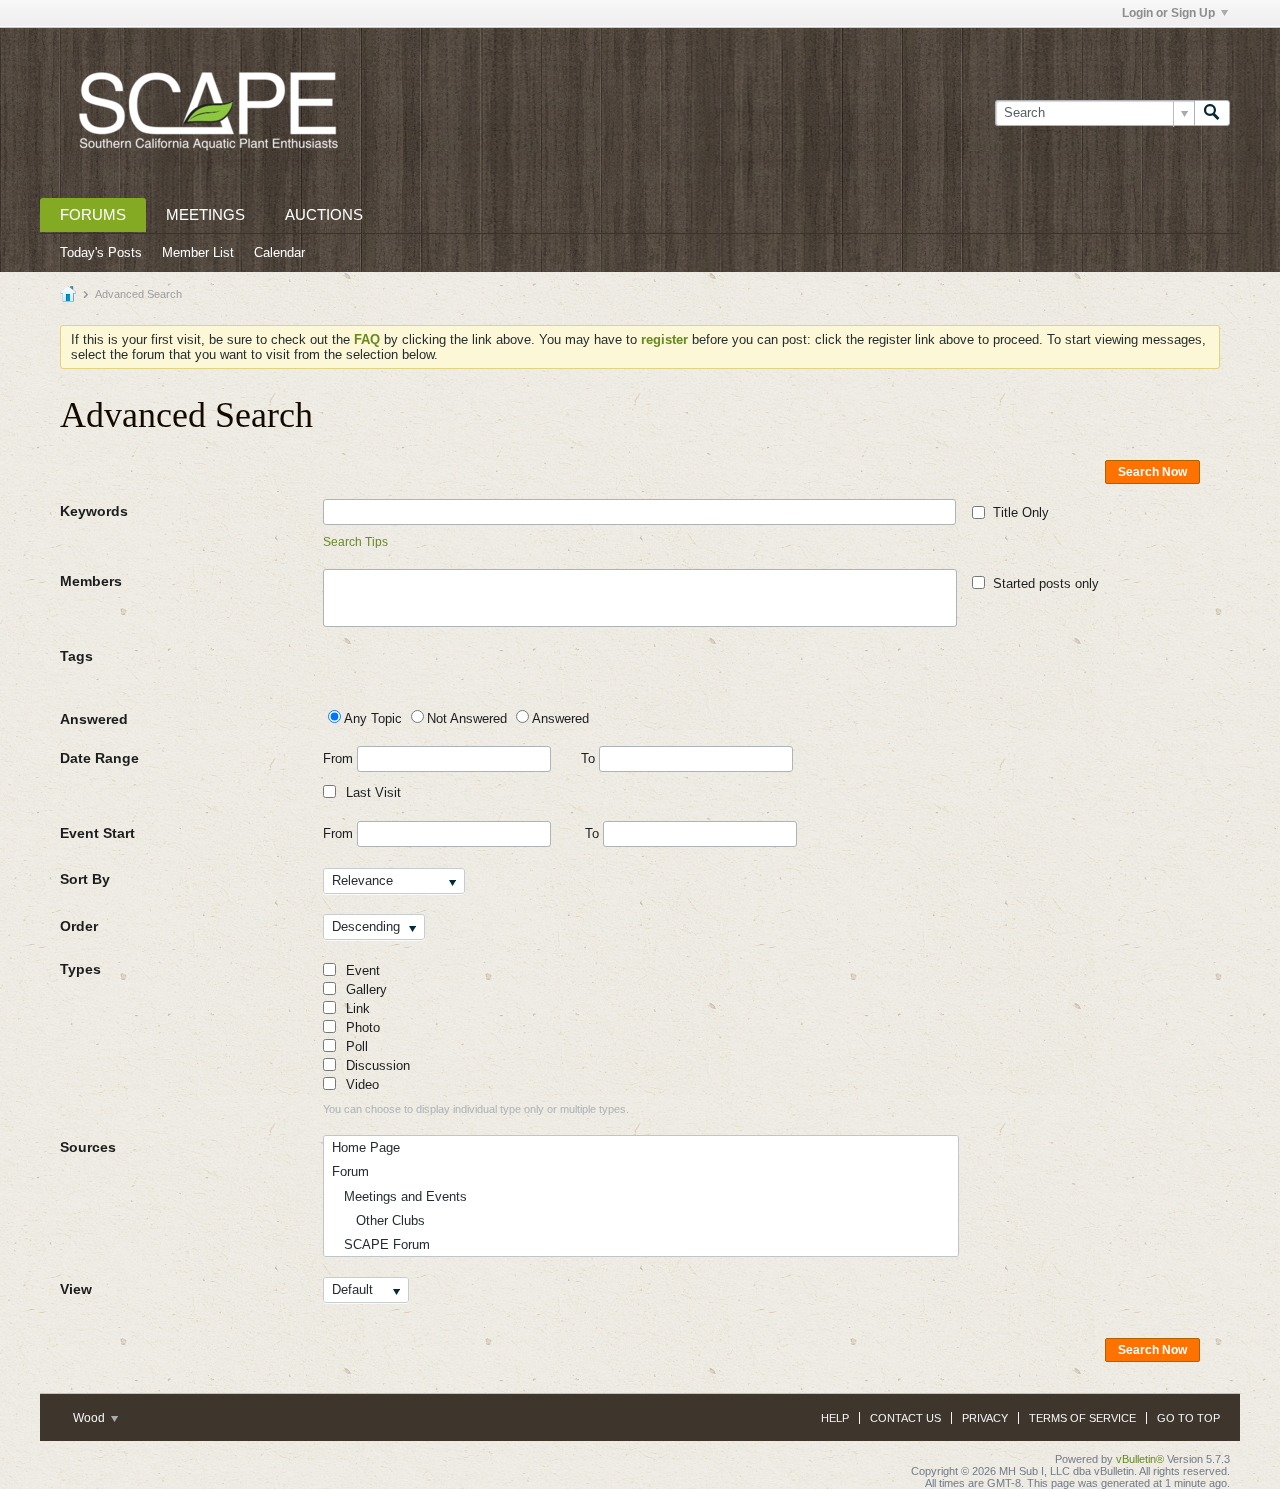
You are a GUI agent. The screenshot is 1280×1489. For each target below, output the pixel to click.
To (590, 758)
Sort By (85, 879)
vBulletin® (1140, 1459)
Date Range (99, 758)
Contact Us (905, 1418)
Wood (90, 1418)
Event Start (97, 833)
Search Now (1152, 472)
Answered (94, 719)
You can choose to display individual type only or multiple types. (476, 1109)
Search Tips (355, 542)
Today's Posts (101, 252)
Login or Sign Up (1168, 13)
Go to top (1188, 1418)
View (76, 1289)
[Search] (1212, 113)
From (340, 758)
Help (835, 1418)
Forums (93, 214)
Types (80, 969)
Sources (88, 1147)
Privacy (985, 1418)
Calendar (279, 252)
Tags (76, 656)
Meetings (205, 214)
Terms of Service (1082, 1418)
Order (79, 926)
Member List (198, 252)
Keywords (94, 511)
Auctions (324, 214)
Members (91, 581)
